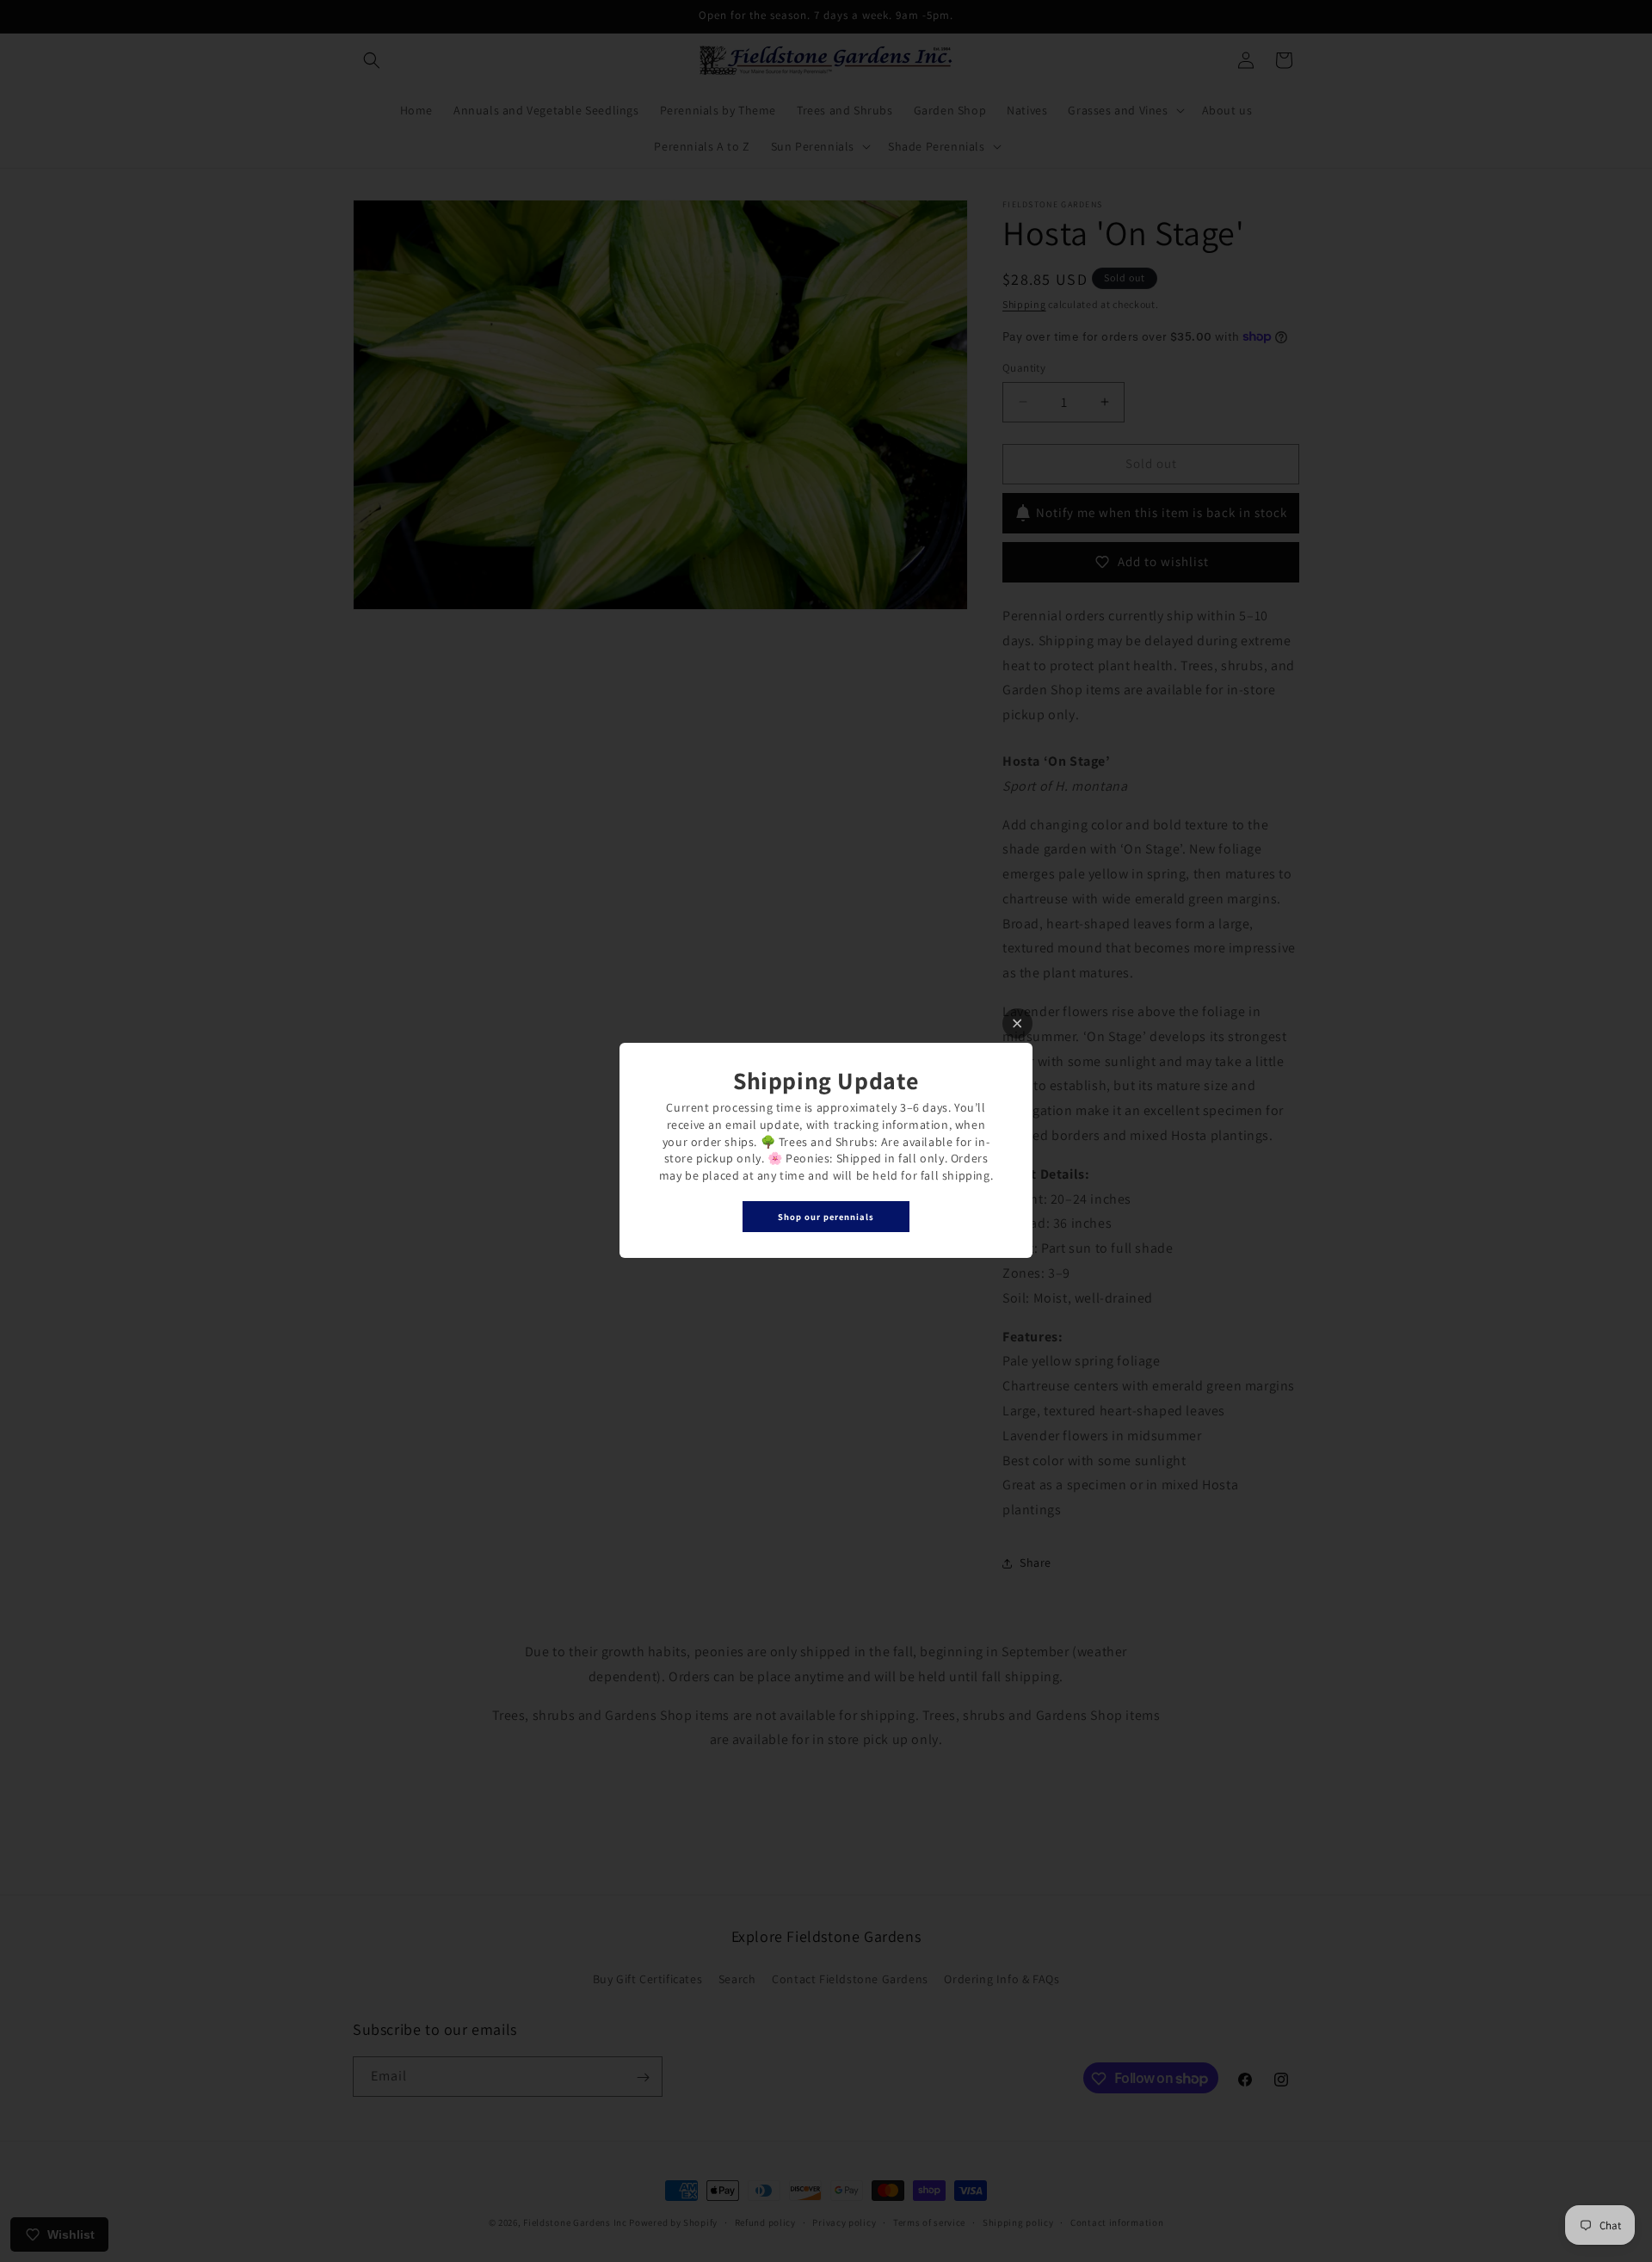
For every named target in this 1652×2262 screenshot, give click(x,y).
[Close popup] (1017, 1023)
